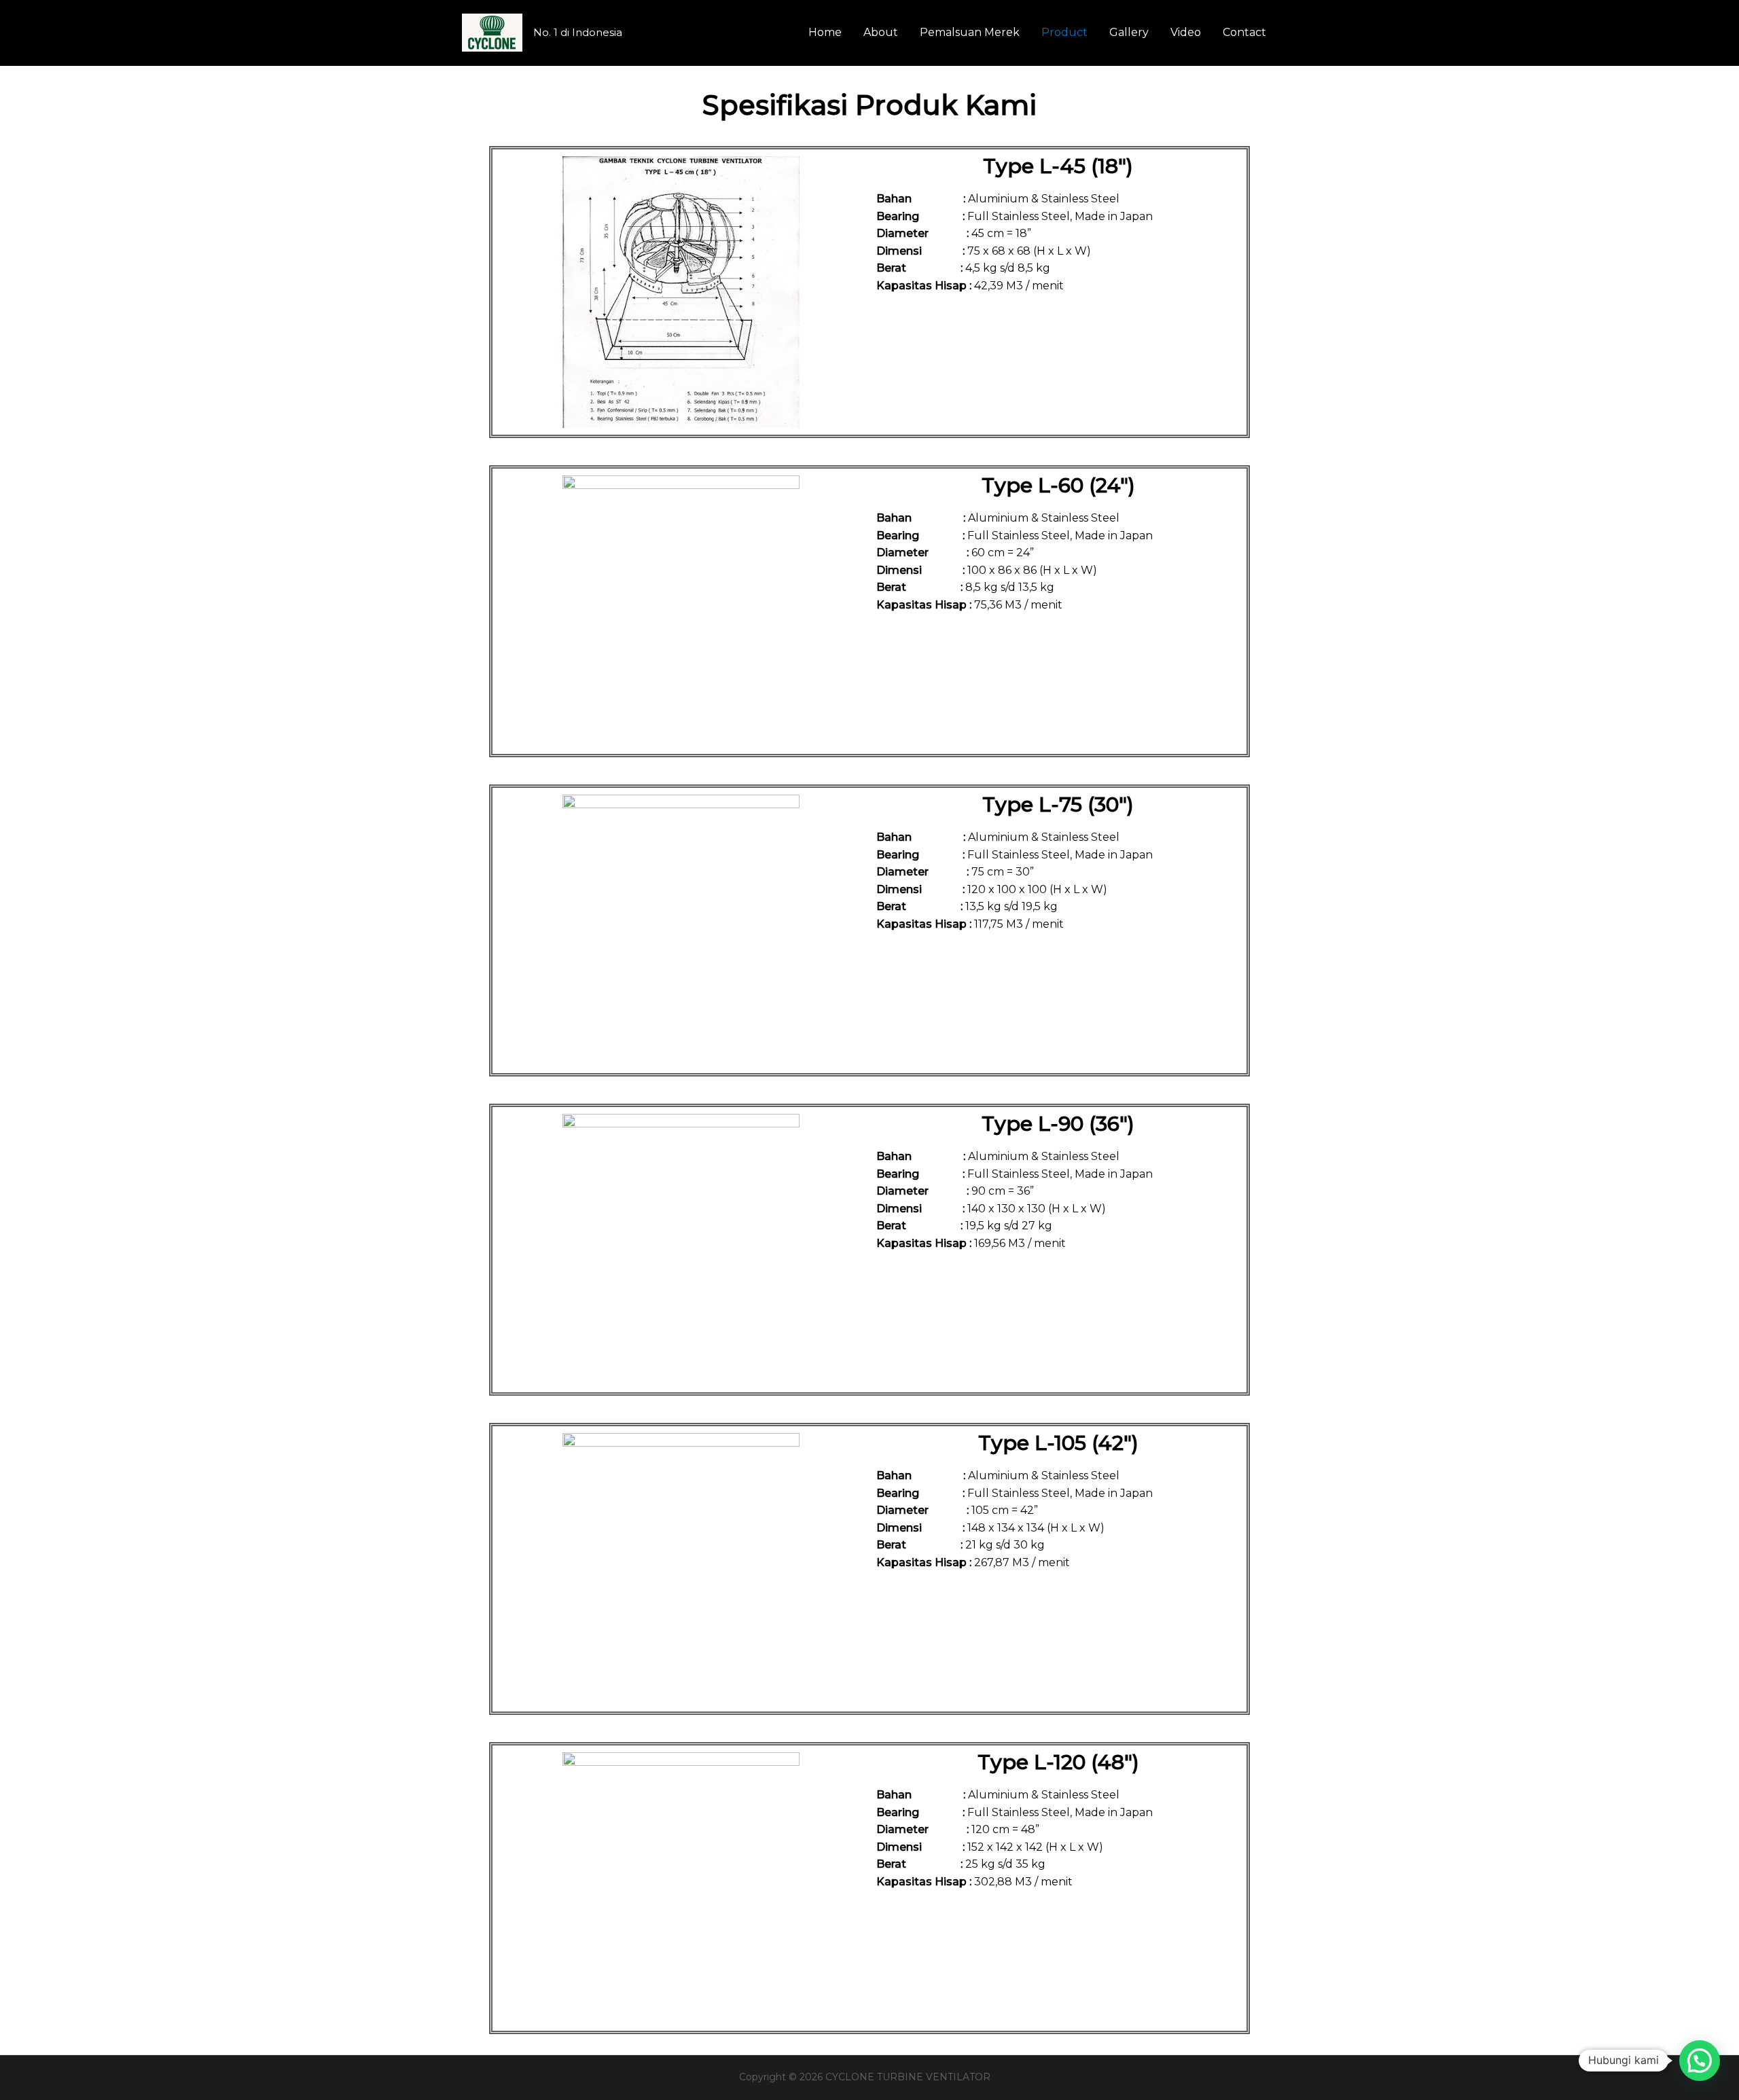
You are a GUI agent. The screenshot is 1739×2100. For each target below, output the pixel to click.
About (881, 32)
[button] (1700, 2061)
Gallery (1129, 32)
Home (825, 32)
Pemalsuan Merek (970, 32)
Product (1064, 32)
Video (1186, 32)
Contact (1244, 32)
